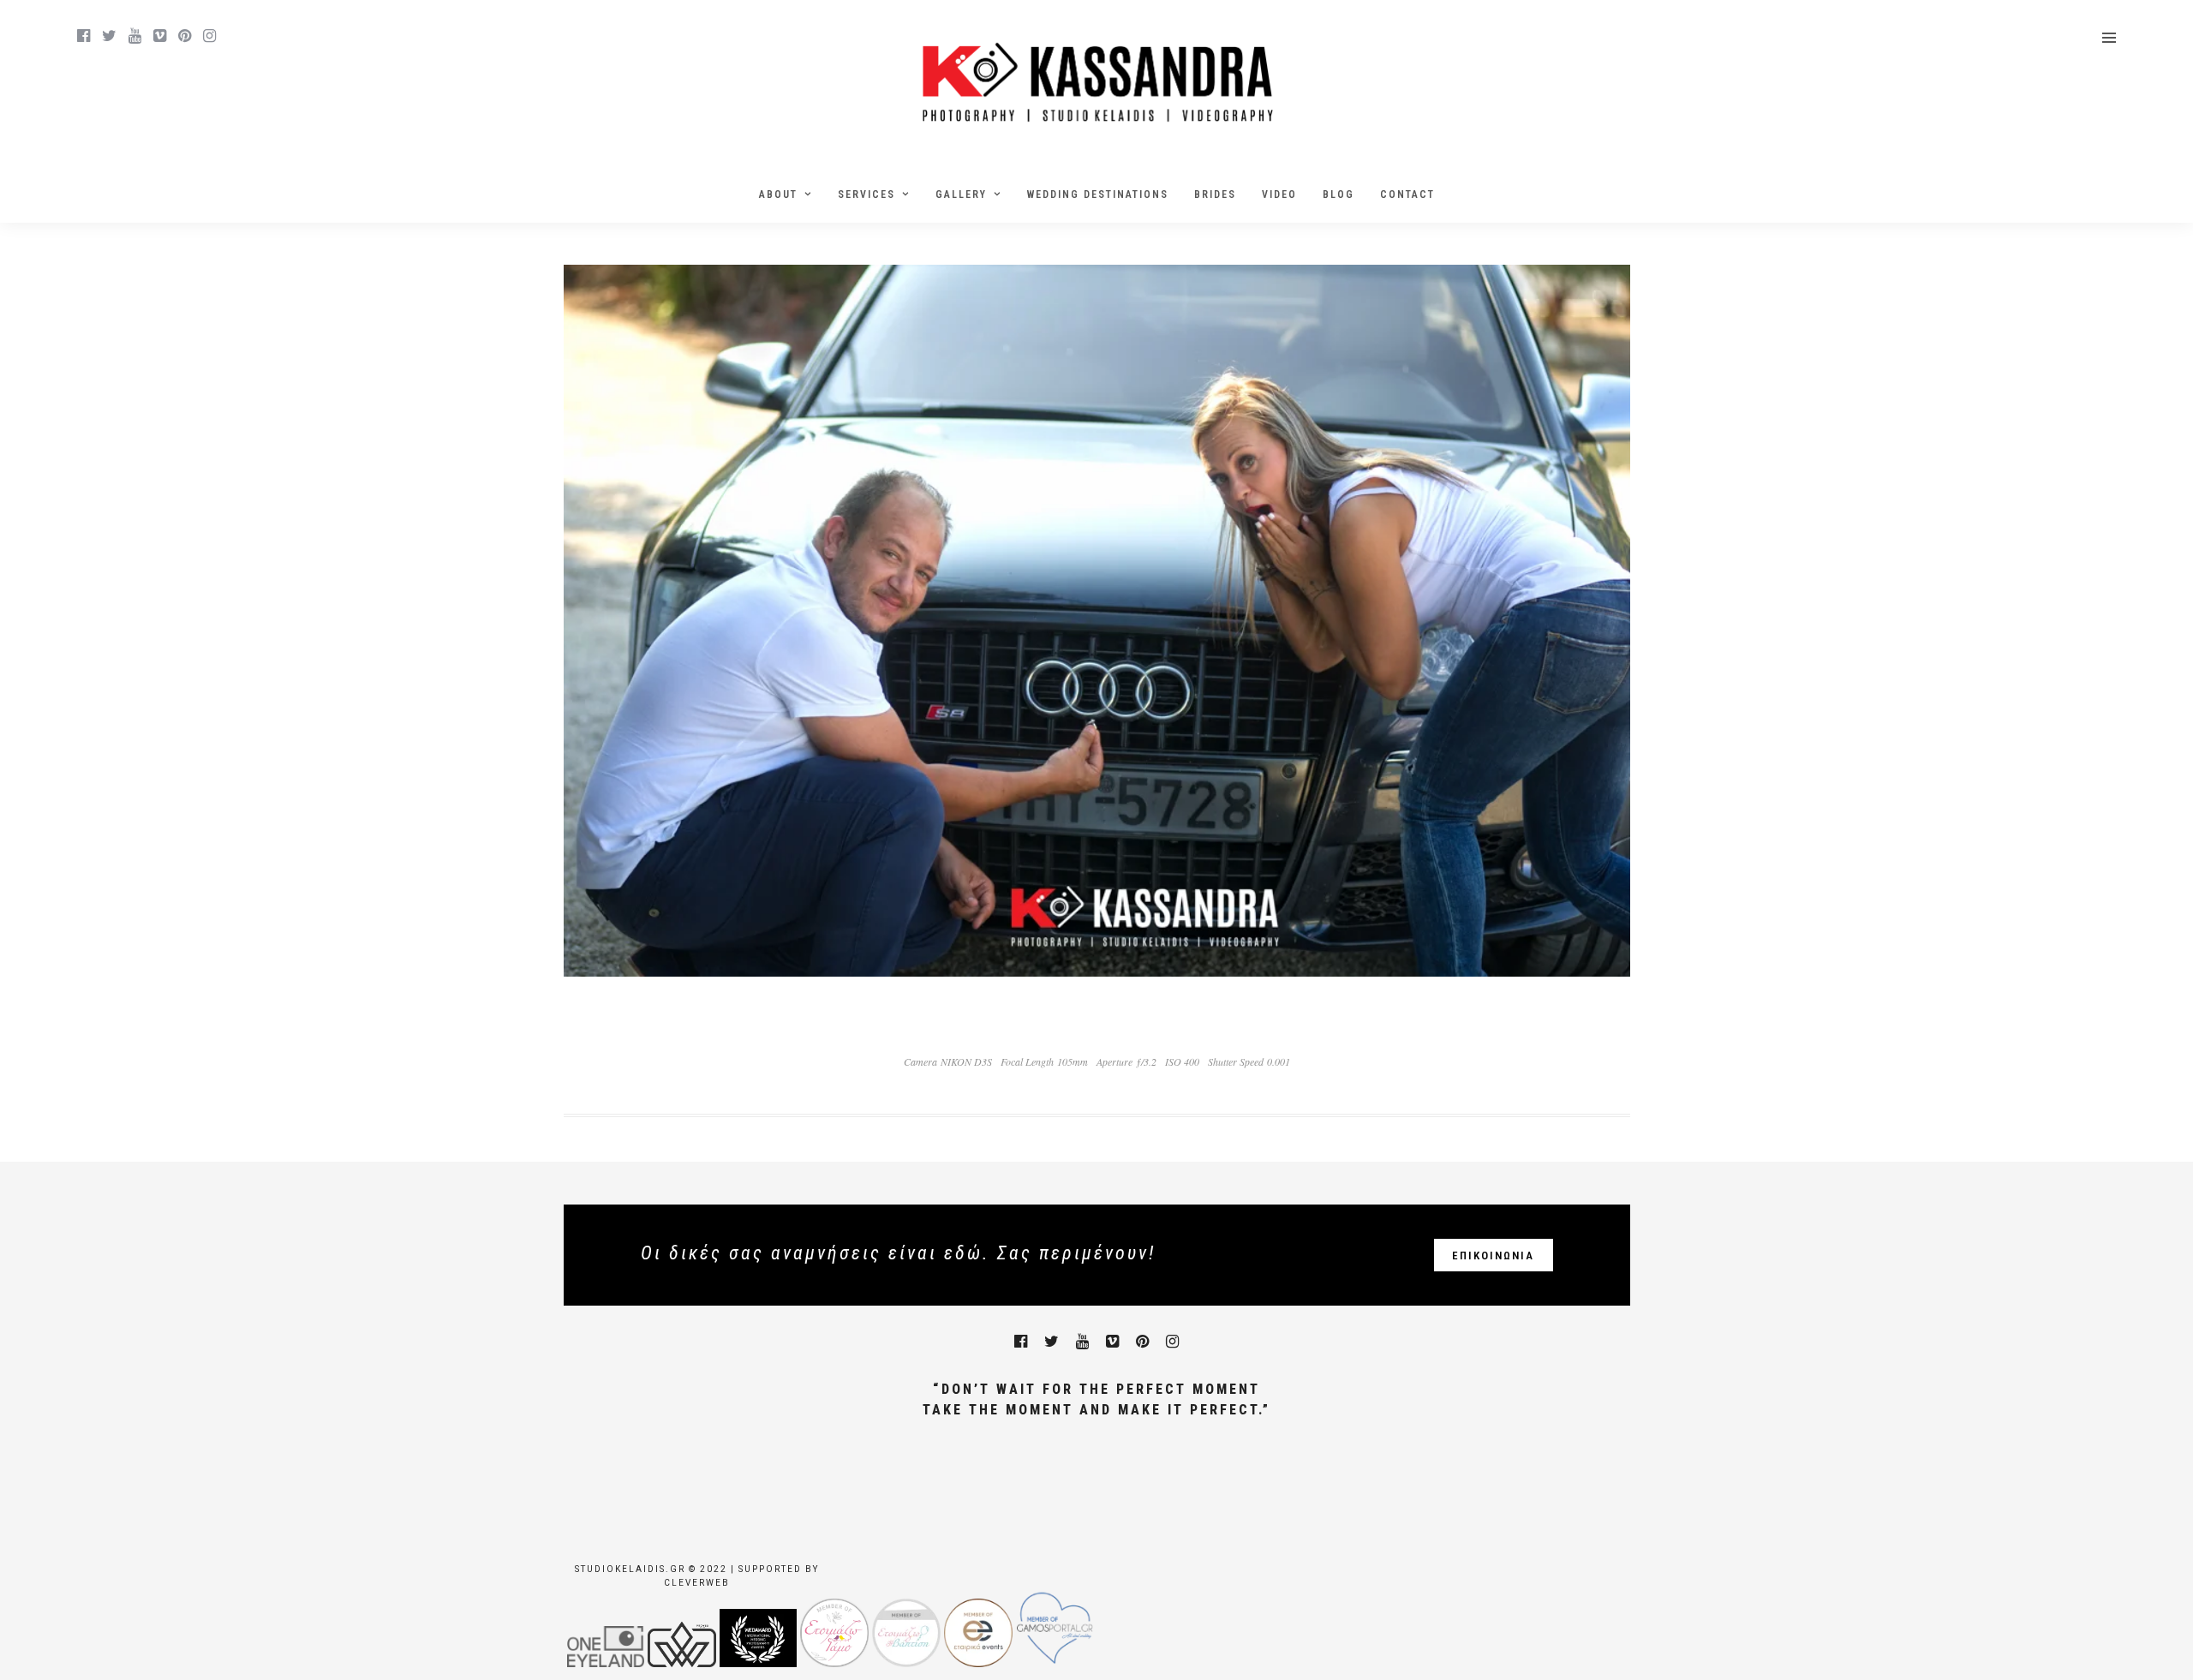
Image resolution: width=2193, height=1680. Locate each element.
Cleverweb (697, 1583)
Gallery (961, 194)
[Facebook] (1021, 1342)
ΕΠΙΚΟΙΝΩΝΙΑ (1493, 1256)
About (778, 194)
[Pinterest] (185, 36)
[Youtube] (135, 36)
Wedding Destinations (1098, 194)
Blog (1339, 194)
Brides (1215, 194)
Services (866, 194)
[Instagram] (209, 36)
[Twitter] (1052, 1342)
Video (1279, 194)
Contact (1407, 194)
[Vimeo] (160, 36)
